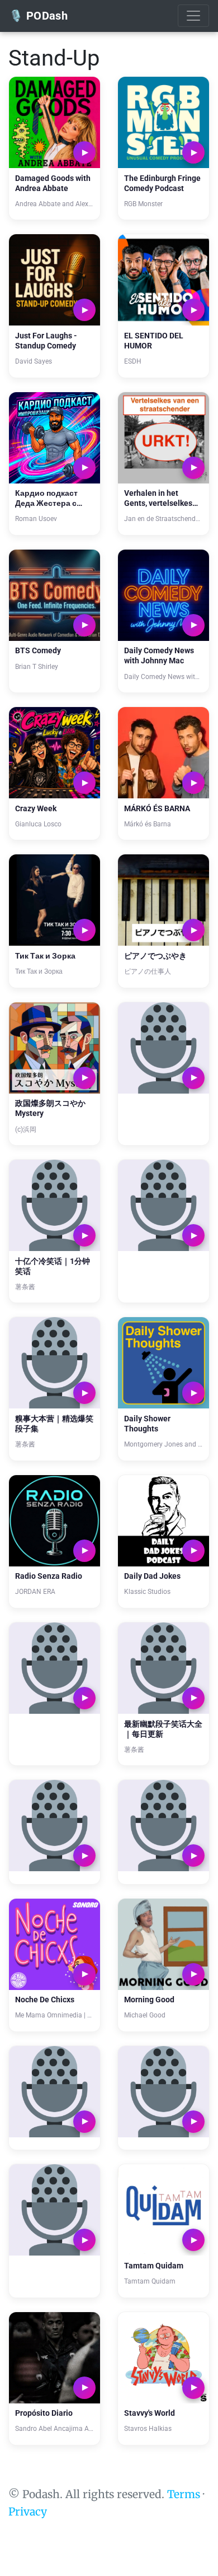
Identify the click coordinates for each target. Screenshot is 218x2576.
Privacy (28, 2512)
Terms (184, 2494)
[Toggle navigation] (193, 16)
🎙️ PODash (38, 16)
